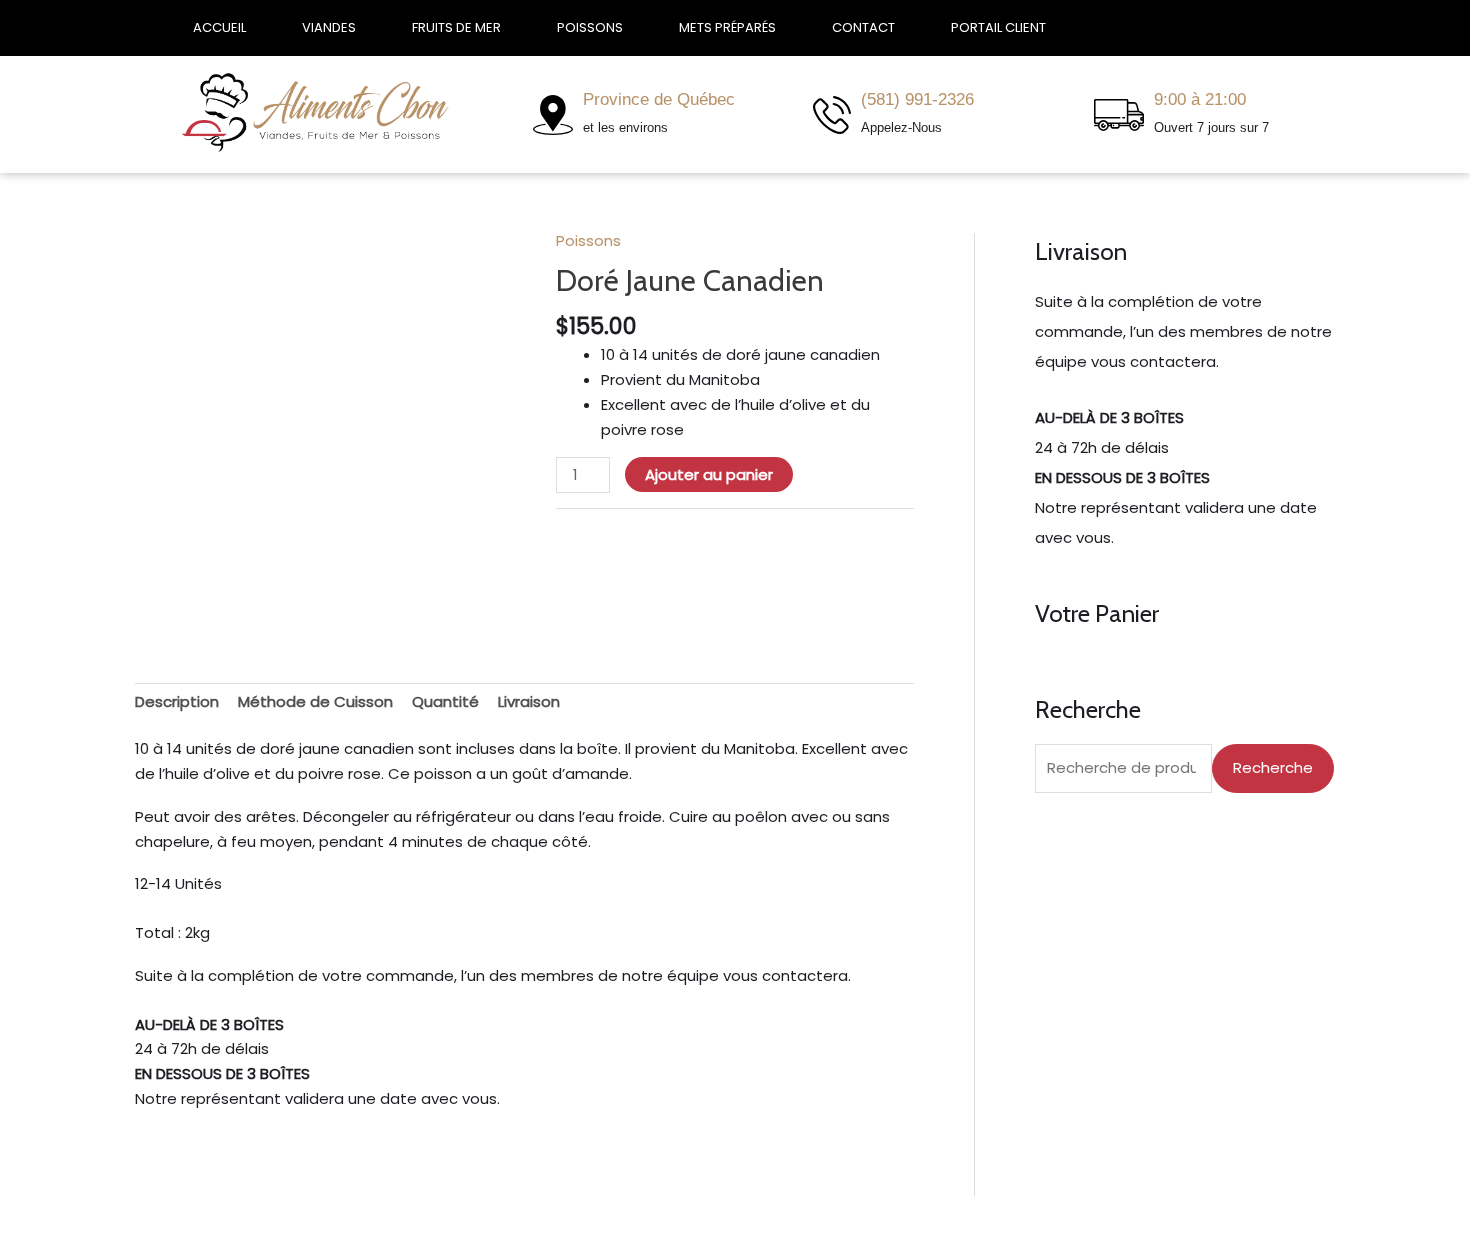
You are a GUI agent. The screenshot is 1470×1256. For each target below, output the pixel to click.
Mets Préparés (727, 27)
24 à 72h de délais (202, 1048)
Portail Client (998, 27)
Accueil (219, 27)
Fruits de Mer (456, 27)
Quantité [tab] (445, 701)
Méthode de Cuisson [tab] (315, 701)
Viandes (329, 27)
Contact (863, 27)
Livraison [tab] (529, 701)
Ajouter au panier (709, 474)
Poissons (590, 27)
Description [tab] (177, 701)
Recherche (1273, 767)
